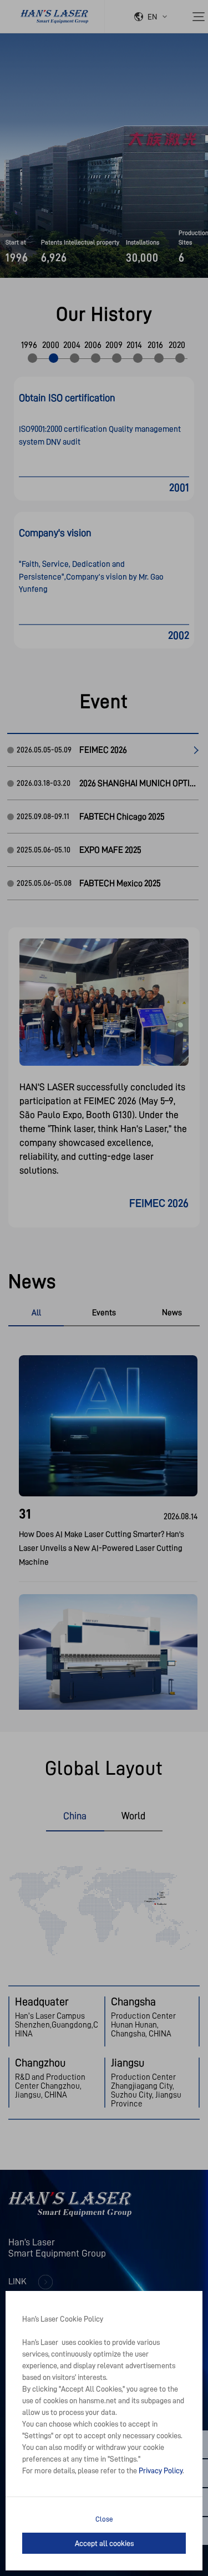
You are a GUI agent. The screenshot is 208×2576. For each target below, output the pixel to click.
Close (104, 2519)
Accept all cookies (104, 2543)
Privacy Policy (161, 2470)
